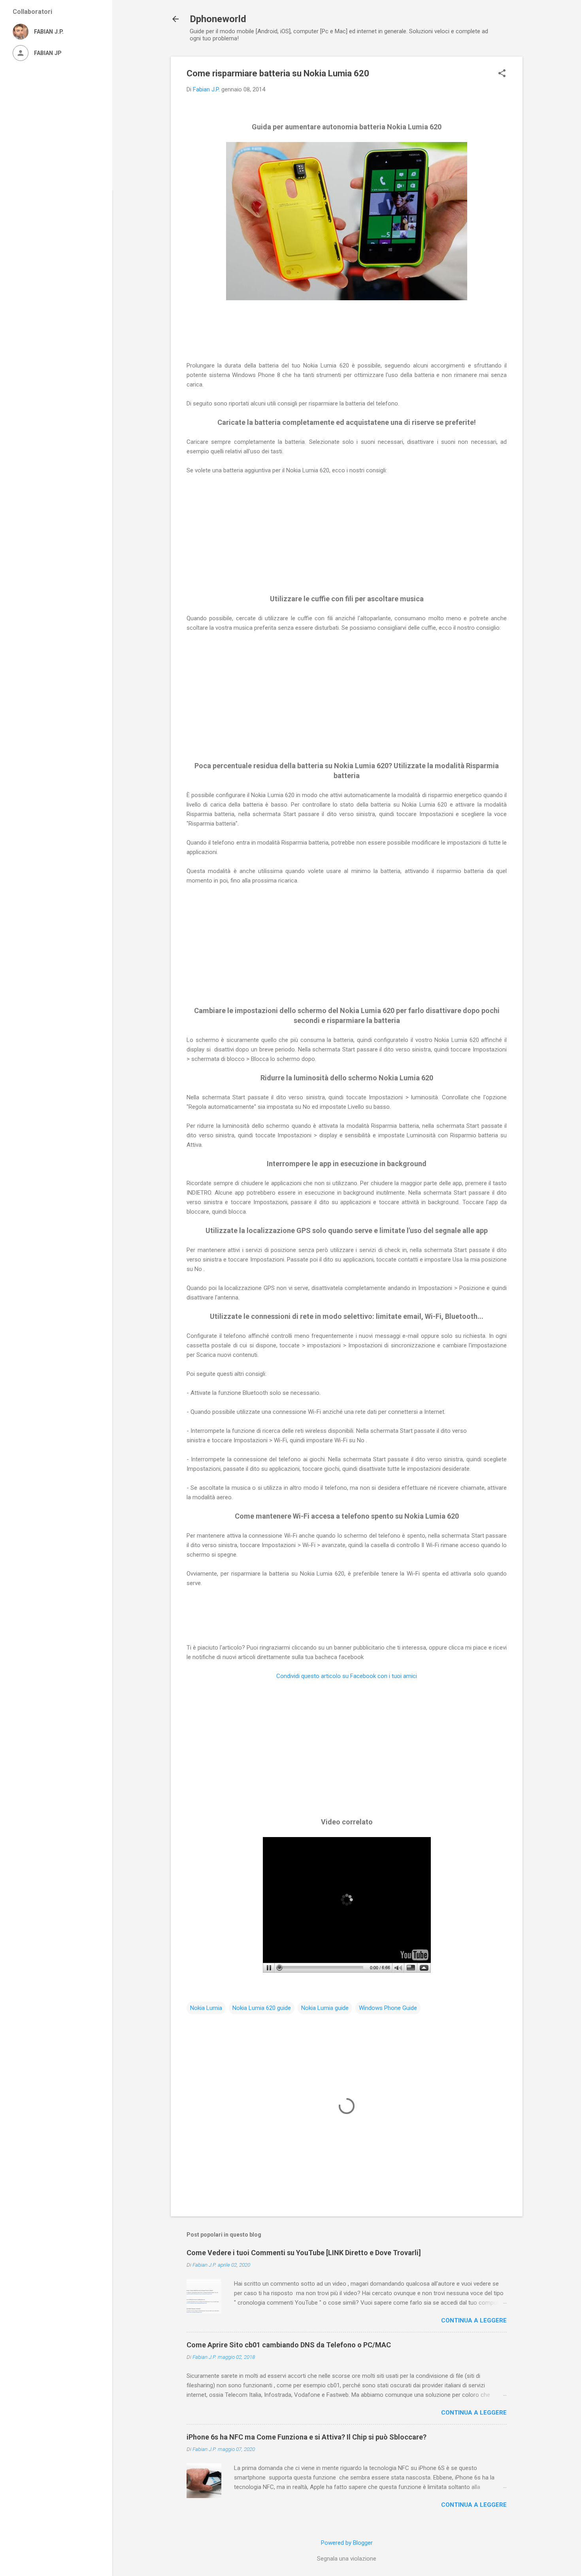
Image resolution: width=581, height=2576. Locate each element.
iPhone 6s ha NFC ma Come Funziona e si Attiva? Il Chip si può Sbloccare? (307, 2437)
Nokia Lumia (206, 2008)
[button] (502, 74)
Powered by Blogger (347, 2543)
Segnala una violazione (347, 2559)
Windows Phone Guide (388, 2008)
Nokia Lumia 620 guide (262, 2008)
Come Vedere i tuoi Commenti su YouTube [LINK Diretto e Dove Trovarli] (304, 2253)
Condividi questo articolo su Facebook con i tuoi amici (347, 1676)
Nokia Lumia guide (325, 2008)
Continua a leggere (474, 2320)
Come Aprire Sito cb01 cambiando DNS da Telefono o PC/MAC (289, 2345)
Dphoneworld (218, 19)
